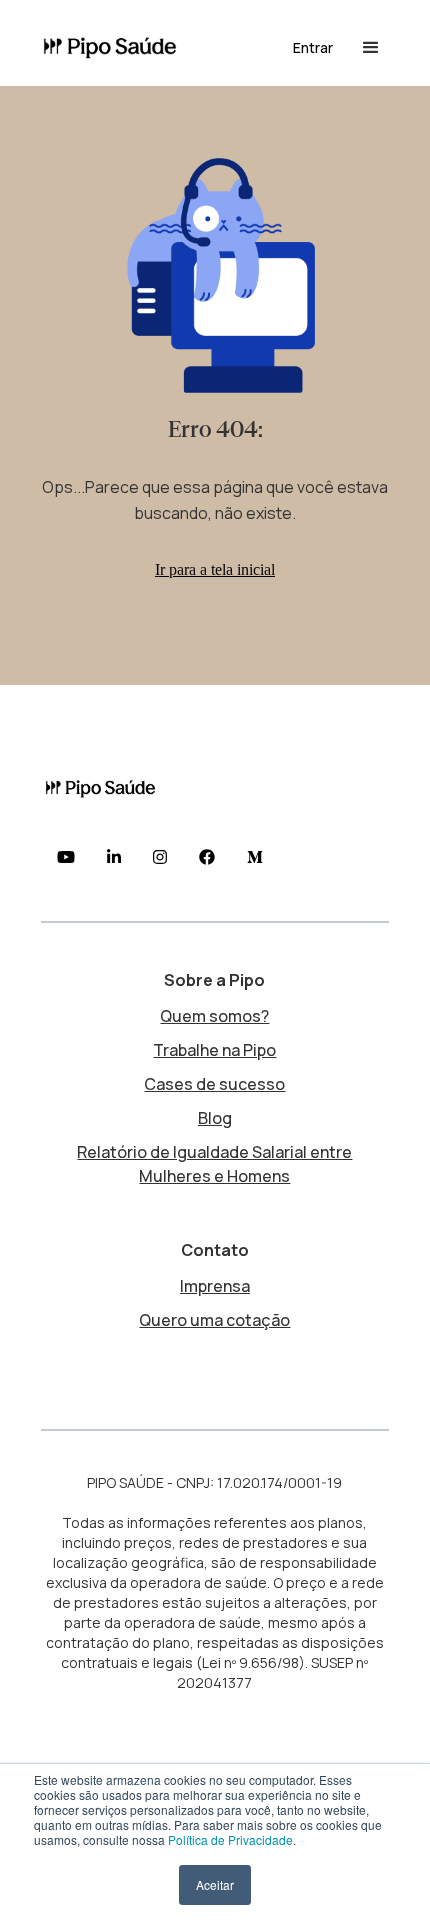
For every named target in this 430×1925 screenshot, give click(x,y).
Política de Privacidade (230, 1839)
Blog (215, 1118)
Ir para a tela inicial (215, 569)
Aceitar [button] (215, 1884)
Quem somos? (214, 1016)
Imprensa (215, 1286)
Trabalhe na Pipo (214, 1050)
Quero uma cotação (214, 1320)
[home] (118, 48)
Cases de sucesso (214, 1084)
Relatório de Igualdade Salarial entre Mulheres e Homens (214, 1164)
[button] (313, 48)
